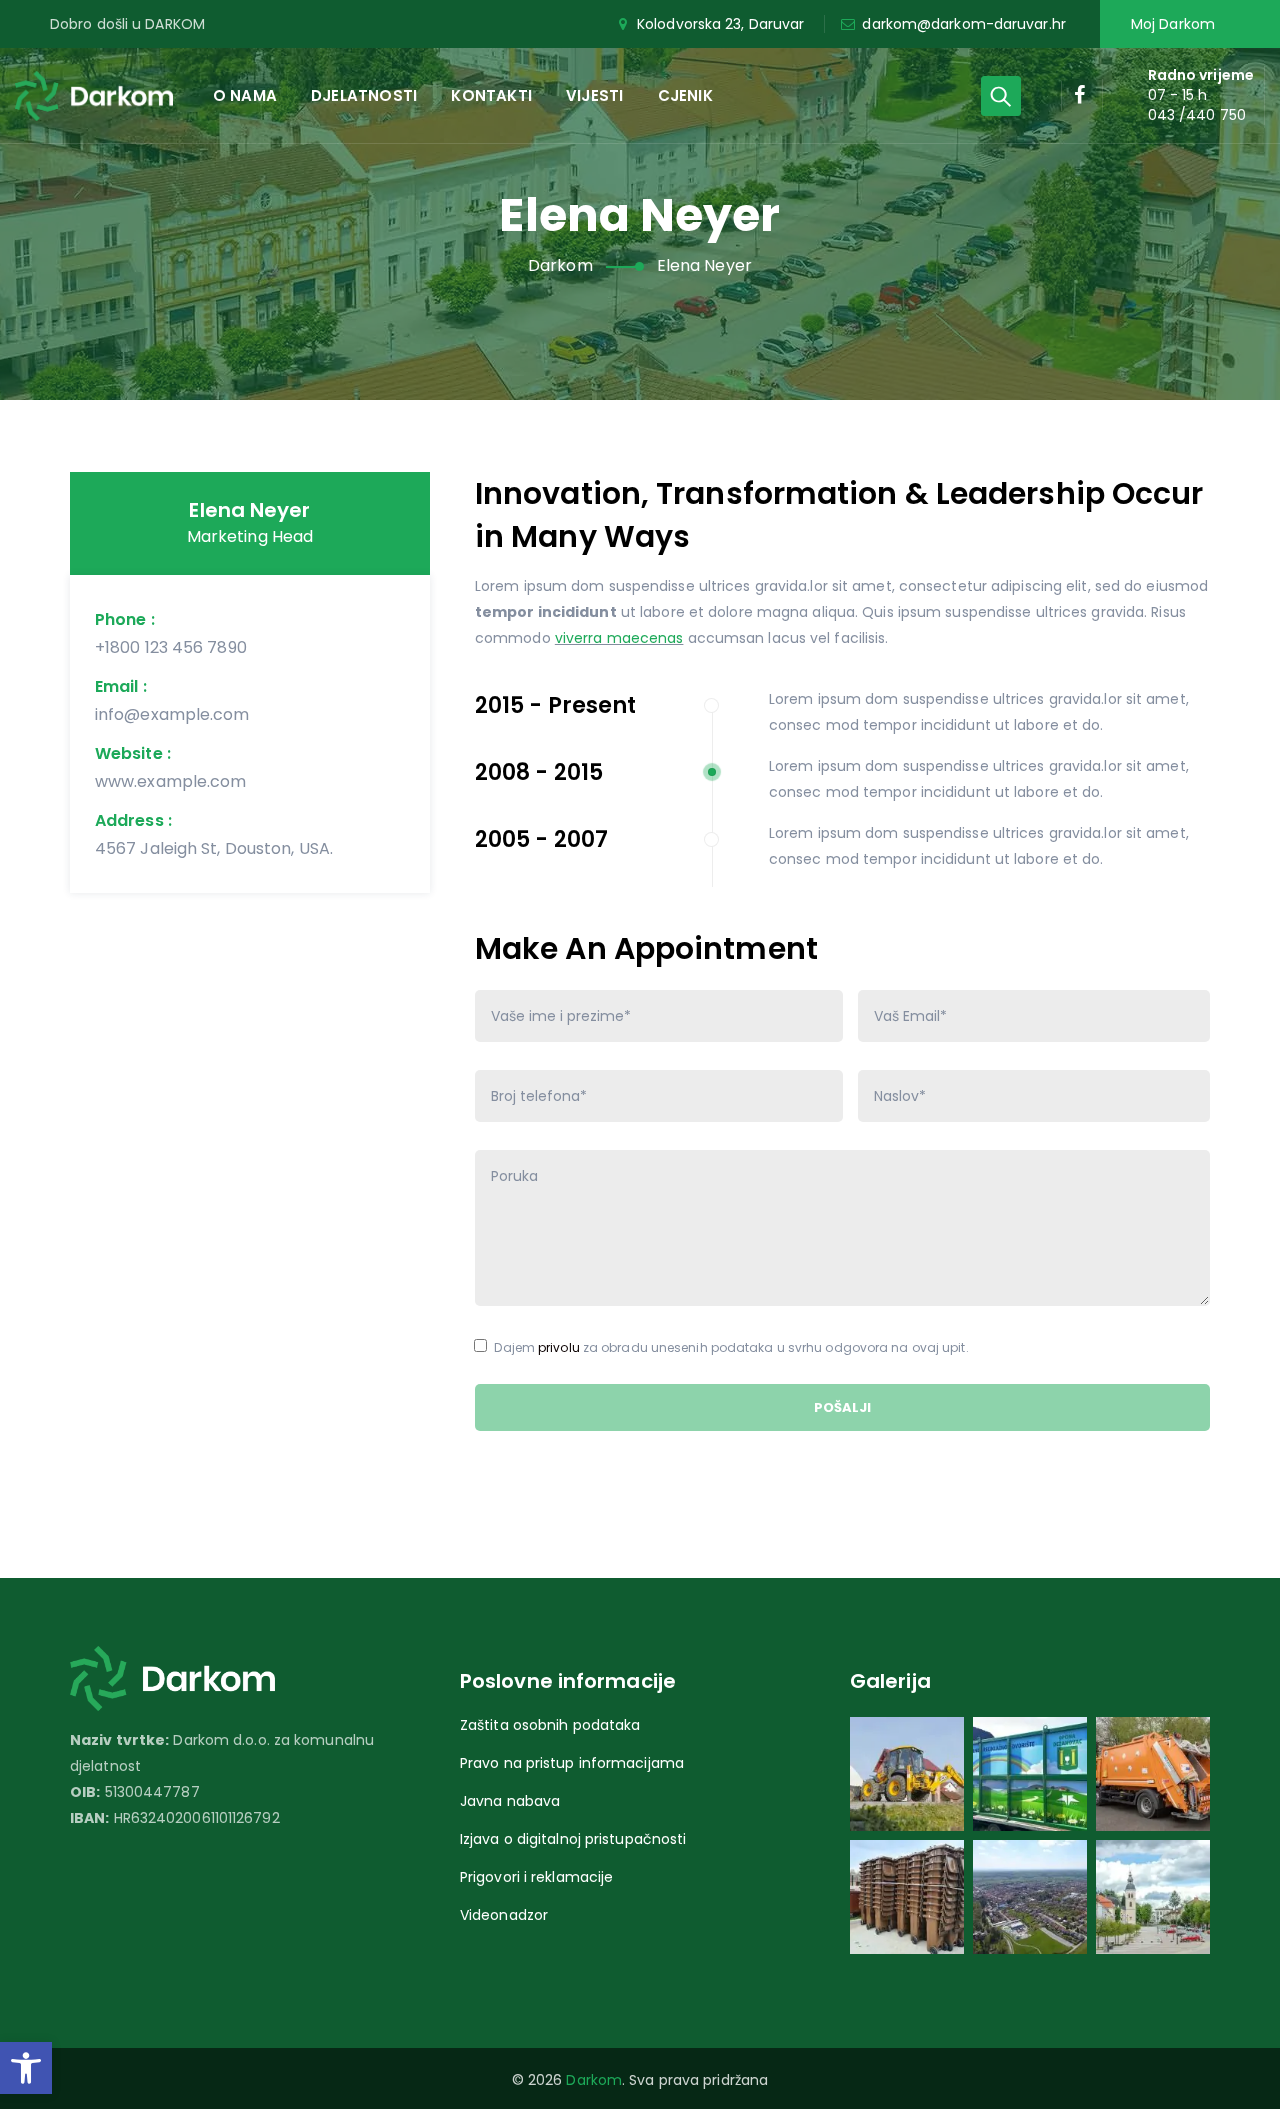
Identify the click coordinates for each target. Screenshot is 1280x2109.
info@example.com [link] (172, 714)
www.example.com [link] (171, 781)
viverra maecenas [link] (619, 638)
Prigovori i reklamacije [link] (536, 1877)
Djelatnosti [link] (364, 95)
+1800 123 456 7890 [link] (171, 647)
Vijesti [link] (594, 95)
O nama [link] (245, 95)
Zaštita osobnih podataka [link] (550, 1725)
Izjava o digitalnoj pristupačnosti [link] (573, 1839)
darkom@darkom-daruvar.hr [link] (963, 24)
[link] (26, 2068)
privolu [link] (559, 1347)
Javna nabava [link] (510, 1801)
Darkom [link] (594, 2080)
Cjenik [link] (685, 95)
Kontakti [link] (491, 95)
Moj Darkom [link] (1173, 24)
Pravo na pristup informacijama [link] (572, 1763)
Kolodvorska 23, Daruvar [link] (720, 24)
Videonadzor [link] (504, 1915)
